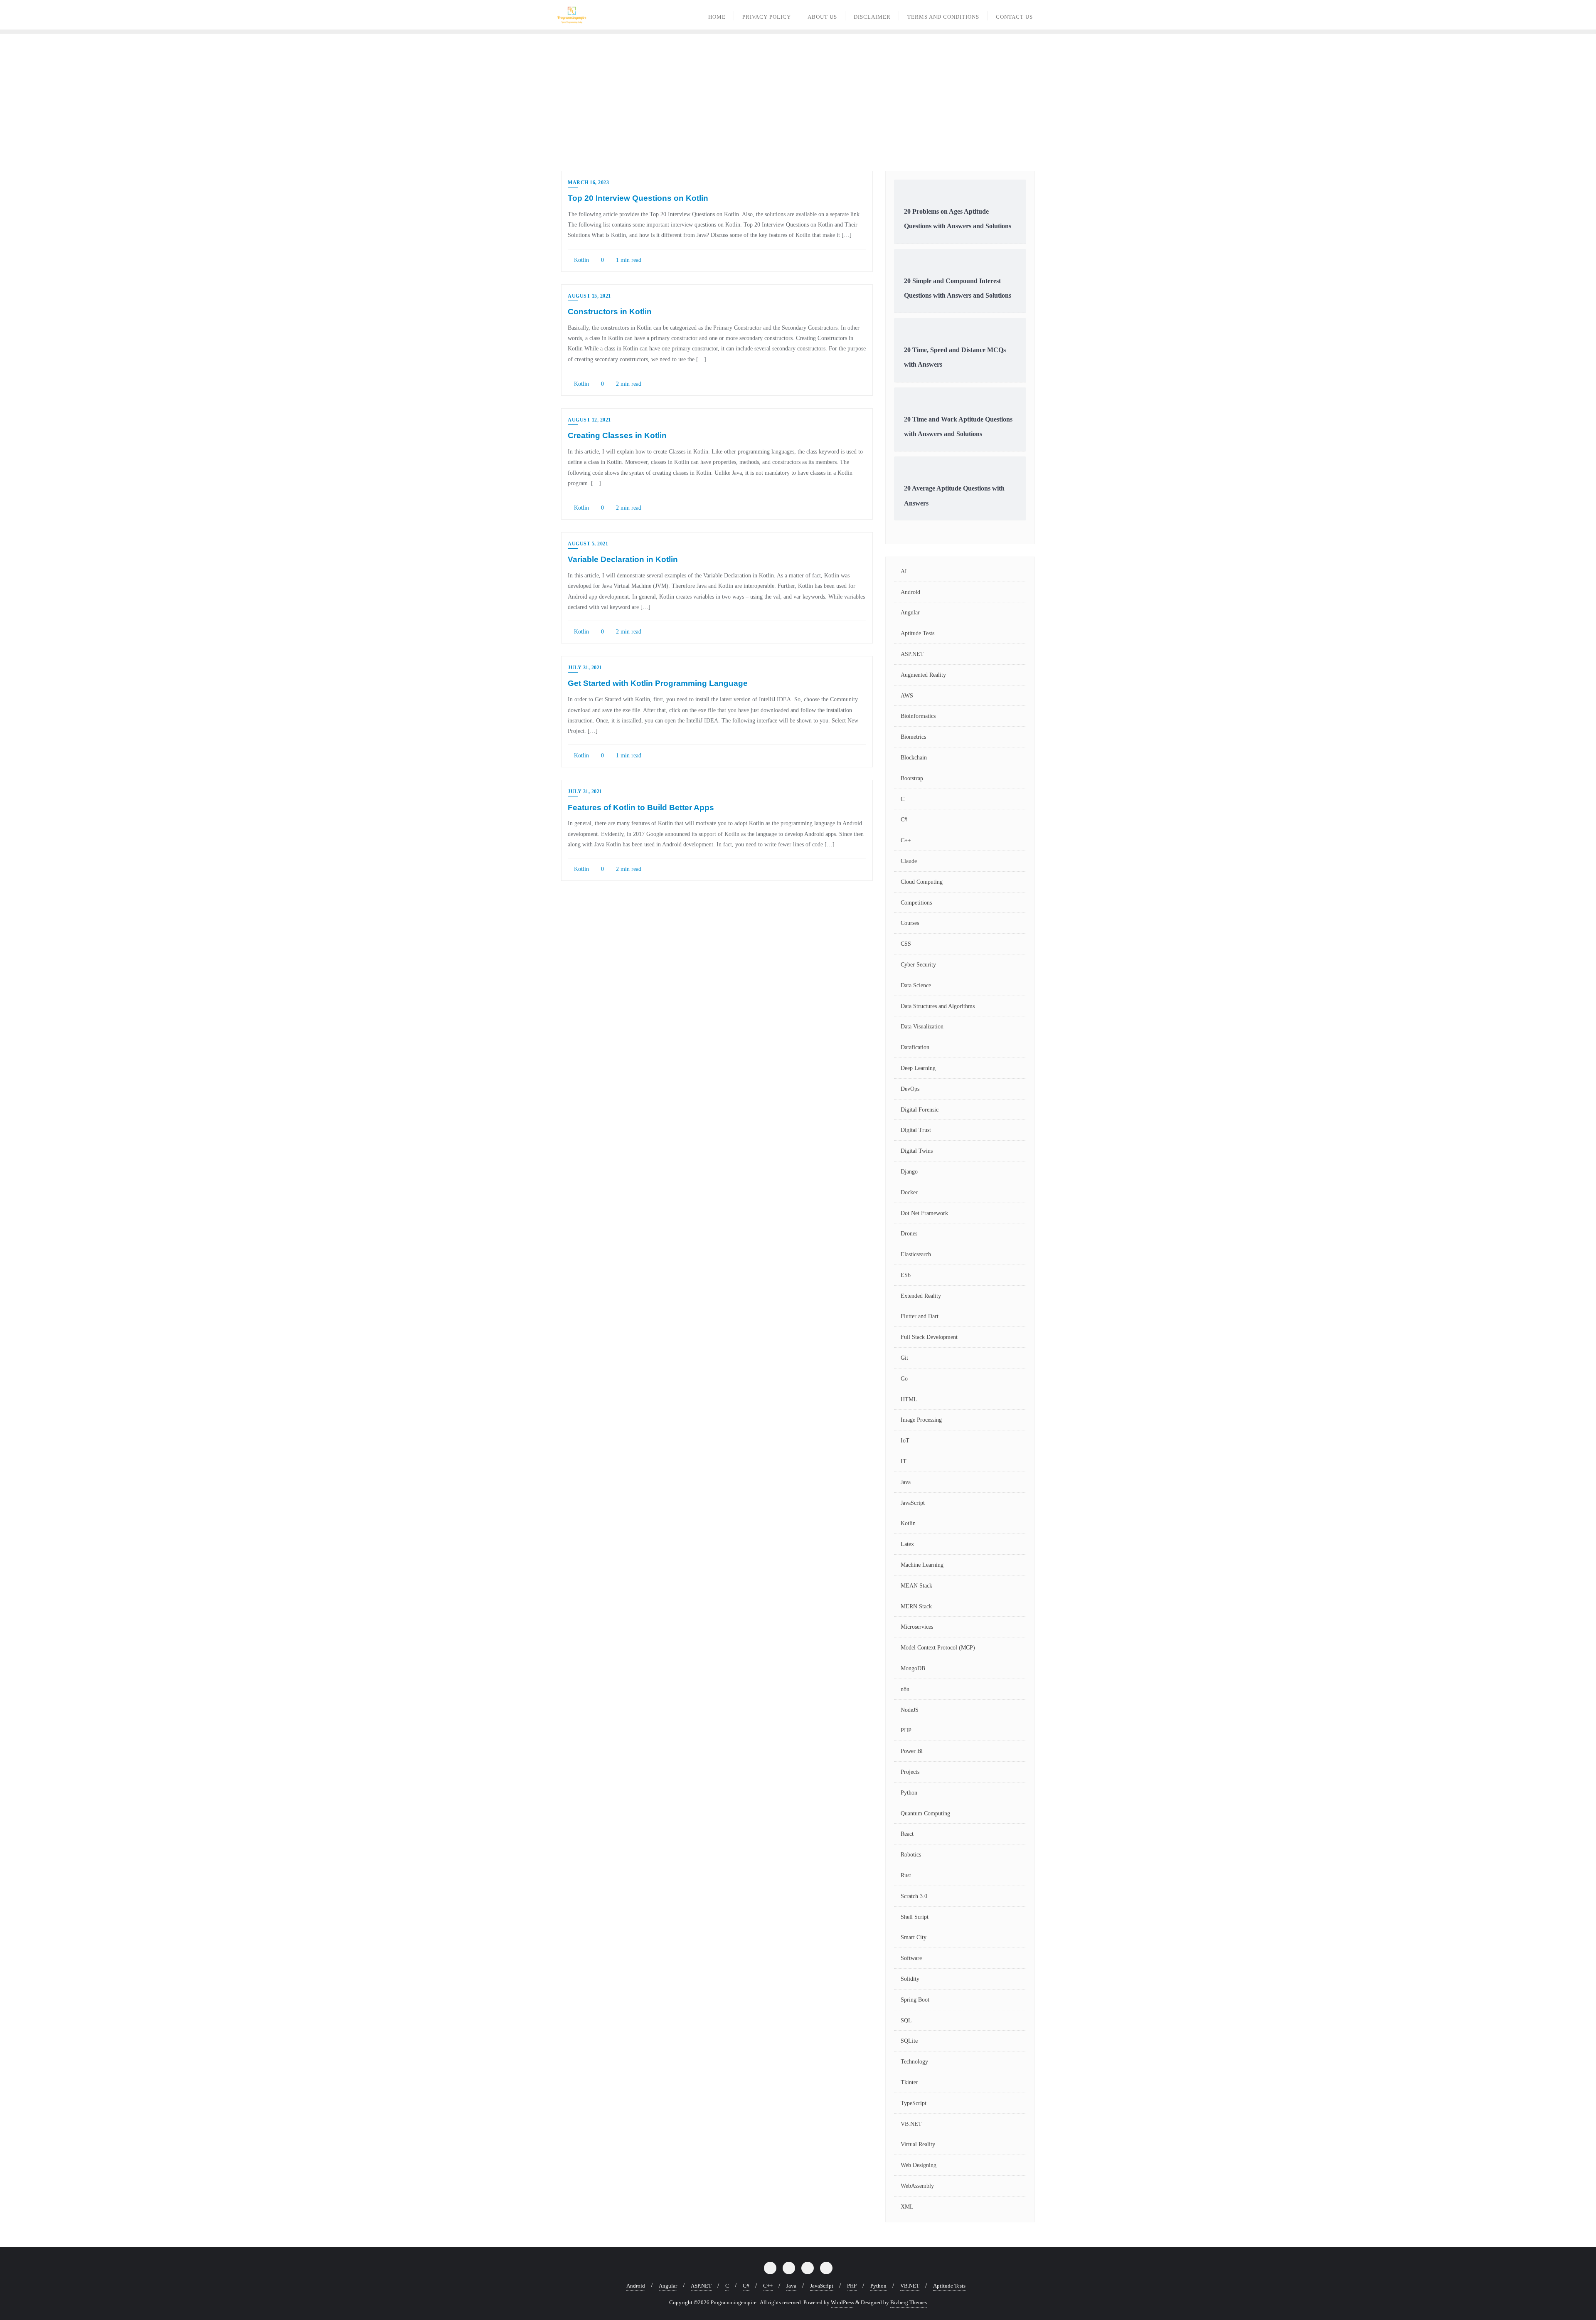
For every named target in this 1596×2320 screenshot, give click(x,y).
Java (906, 1482)
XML (907, 2207)
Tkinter (909, 2082)
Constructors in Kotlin (610, 312)
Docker (909, 1192)
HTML (909, 1399)
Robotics (911, 1855)
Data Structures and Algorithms (938, 1006)
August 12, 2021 (589, 420)
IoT (905, 1441)
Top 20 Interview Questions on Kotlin (638, 198)
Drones (909, 1234)
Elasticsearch (916, 1254)
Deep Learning (918, 1068)
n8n (905, 1689)
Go (904, 1379)
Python (909, 1793)
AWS (907, 696)
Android (910, 592)
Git (904, 1358)
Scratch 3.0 (914, 1896)
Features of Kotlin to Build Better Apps (641, 807)
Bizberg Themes (909, 2302)
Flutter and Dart (920, 1316)
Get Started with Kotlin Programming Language (658, 683)
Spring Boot (915, 2000)
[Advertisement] (798, 96)
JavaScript (913, 1503)
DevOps (910, 1089)
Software (911, 1958)
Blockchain (914, 758)
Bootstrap (912, 778)
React (907, 1834)
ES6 (906, 1275)
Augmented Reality (923, 675)
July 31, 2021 (585, 668)
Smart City (914, 1937)
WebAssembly (917, 2186)
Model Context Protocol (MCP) (938, 1648)
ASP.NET (912, 654)
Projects (910, 1772)
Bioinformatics (918, 716)
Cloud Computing (922, 882)
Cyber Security (918, 965)
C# (904, 820)
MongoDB (913, 1668)
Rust (906, 1875)
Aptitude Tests (917, 633)
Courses (910, 923)
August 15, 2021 (589, 296)
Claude (909, 861)
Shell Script (915, 1917)
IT (904, 1461)
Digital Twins (917, 1151)
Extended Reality (921, 1296)
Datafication (915, 1047)
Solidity (910, 1979)
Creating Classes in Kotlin (617, 435)
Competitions (916, 903)
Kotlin (581, 260)
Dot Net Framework (924, 1213)
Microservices (917, 1627)
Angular (910, 613)
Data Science (916, 985)
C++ (906, 840)
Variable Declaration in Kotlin (623, 559)
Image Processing (921, 1420)
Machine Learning (922, 1565)
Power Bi (912, 1751)
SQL (906, 2020)
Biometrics (913, 737)
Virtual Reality (918, 2144)
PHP (906, 1730)
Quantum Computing (925, 1813)
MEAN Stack (916, 1586)
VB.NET (911, 2124)
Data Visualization (922, 1027)
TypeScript (914, 2103)
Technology (914, 2062)
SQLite (909, 2041)
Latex (907, 1544)
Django (909, 1172)
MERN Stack (916, 1606)
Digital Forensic (920, 1110)
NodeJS (910, 1710)
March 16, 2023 (588, 182)
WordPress (842, 2302)
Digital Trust (916, 1130)
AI (904, 571)
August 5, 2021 (588, 544)
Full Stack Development (929, 1337)
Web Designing (919, 2165)
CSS (906, 944)
